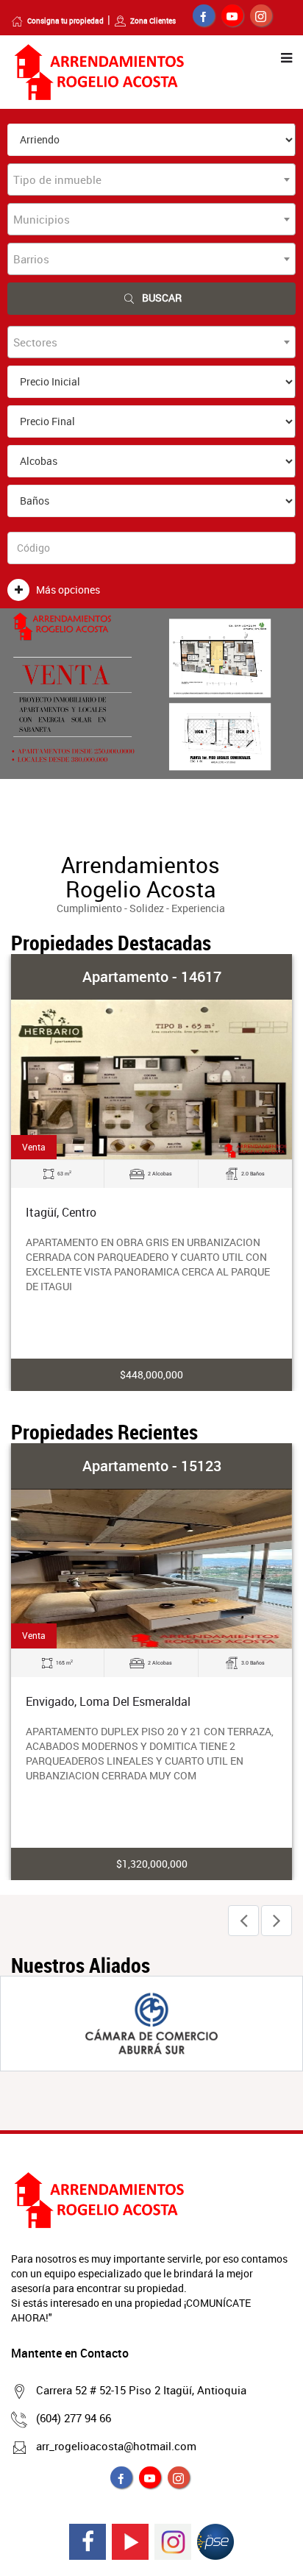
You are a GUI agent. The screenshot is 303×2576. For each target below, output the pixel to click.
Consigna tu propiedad (65, 21)
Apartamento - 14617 (152, 976)
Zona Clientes (153, 21)
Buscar (162, 298)
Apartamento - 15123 (152, 1466)
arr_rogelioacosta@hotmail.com (116, 2446)
